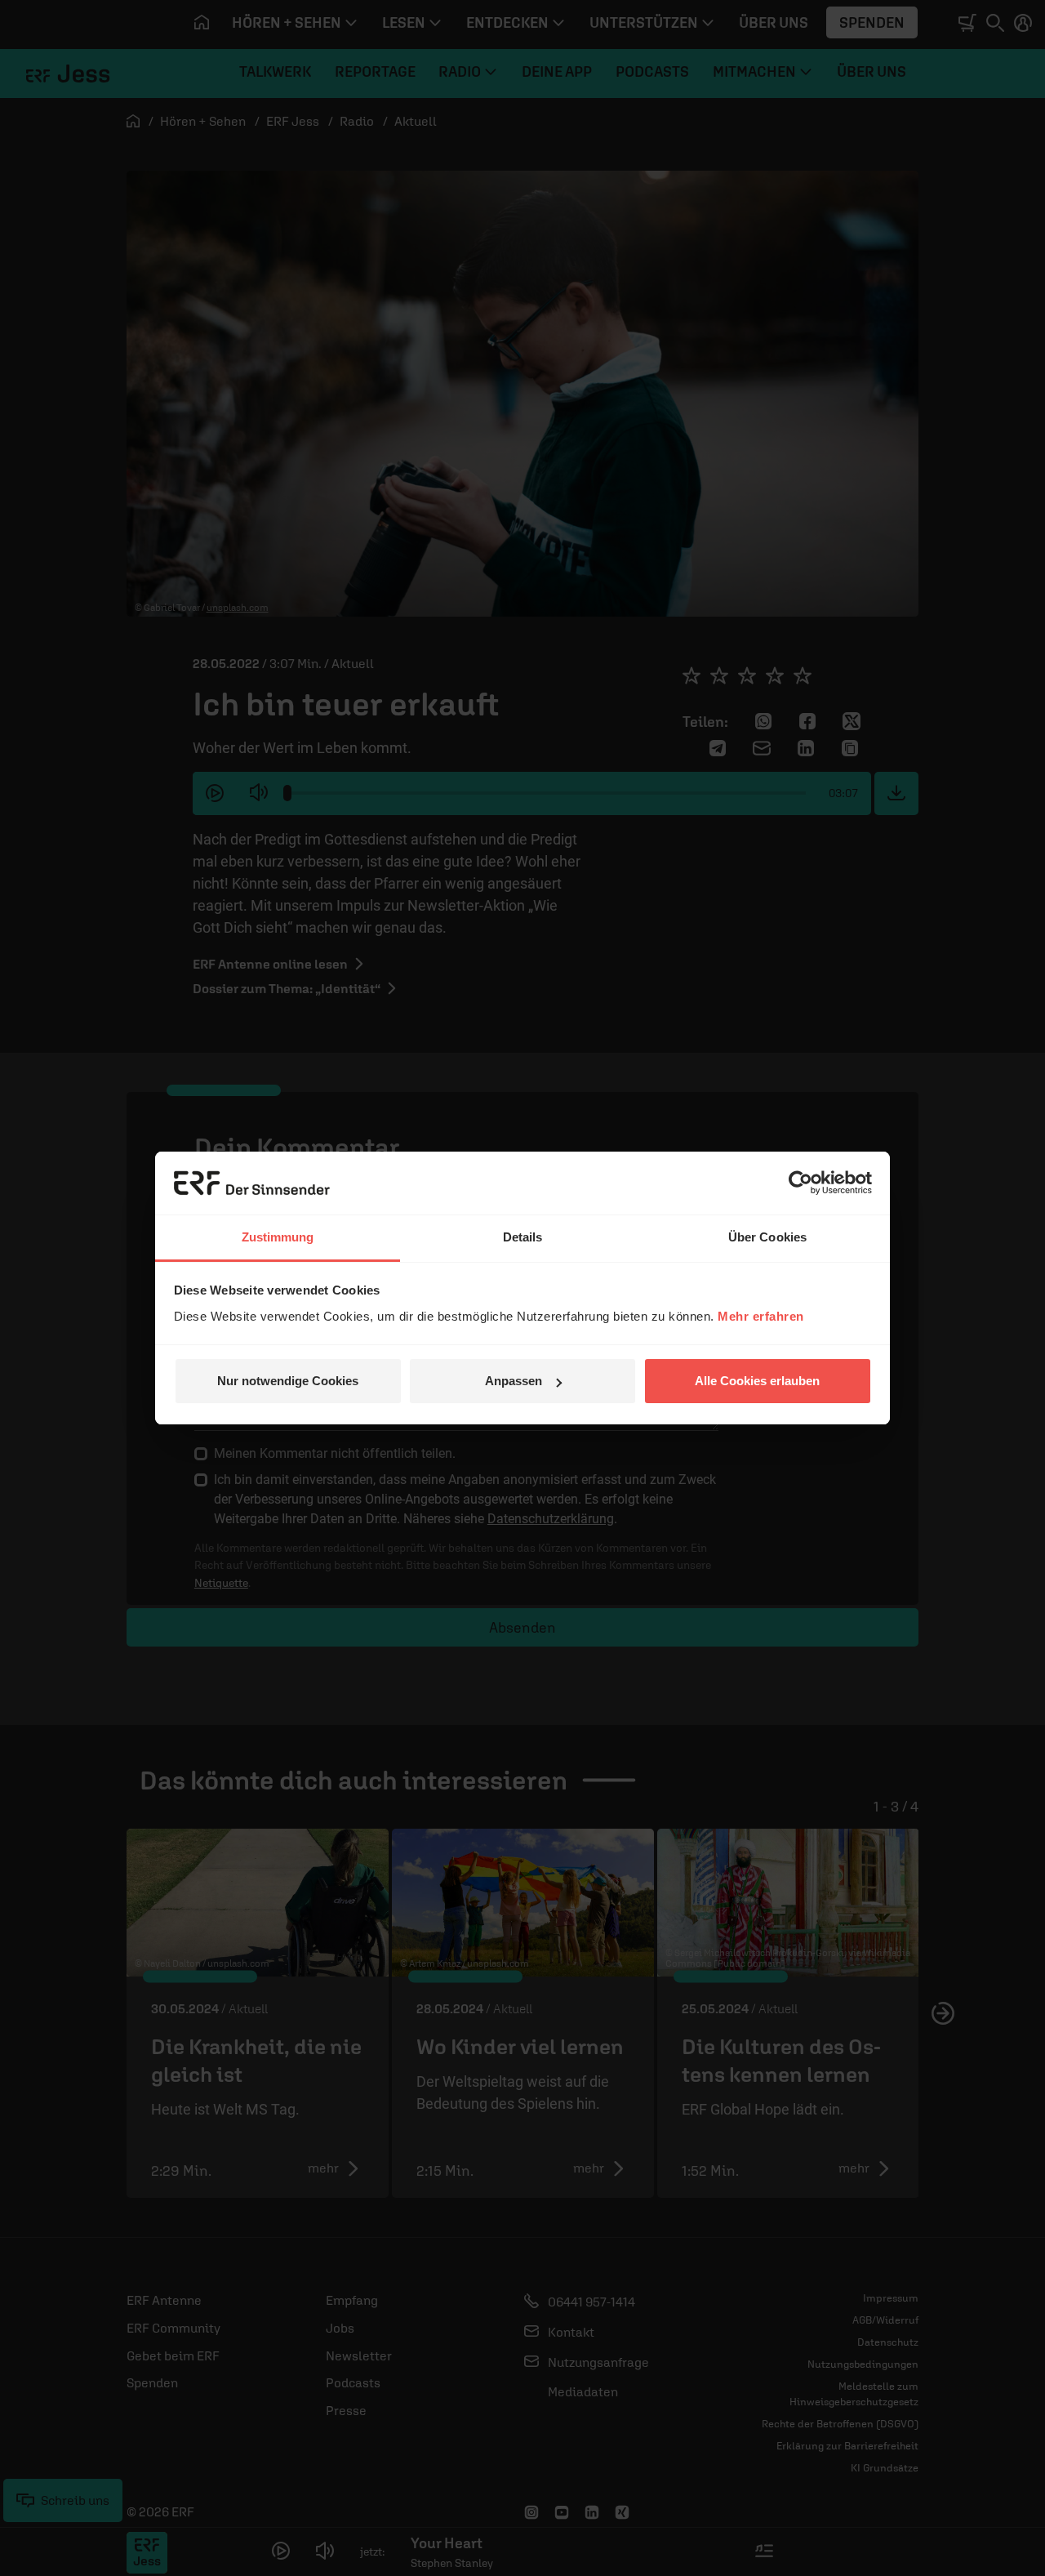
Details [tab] (523, 1237)
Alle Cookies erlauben (757, 1381)
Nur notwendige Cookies (288, 1381)
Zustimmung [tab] (278, 1237)
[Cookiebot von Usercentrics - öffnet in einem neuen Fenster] (800, 1183)
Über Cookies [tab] (767, 1237)
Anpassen (514, 1381)
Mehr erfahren (761, 1316)
